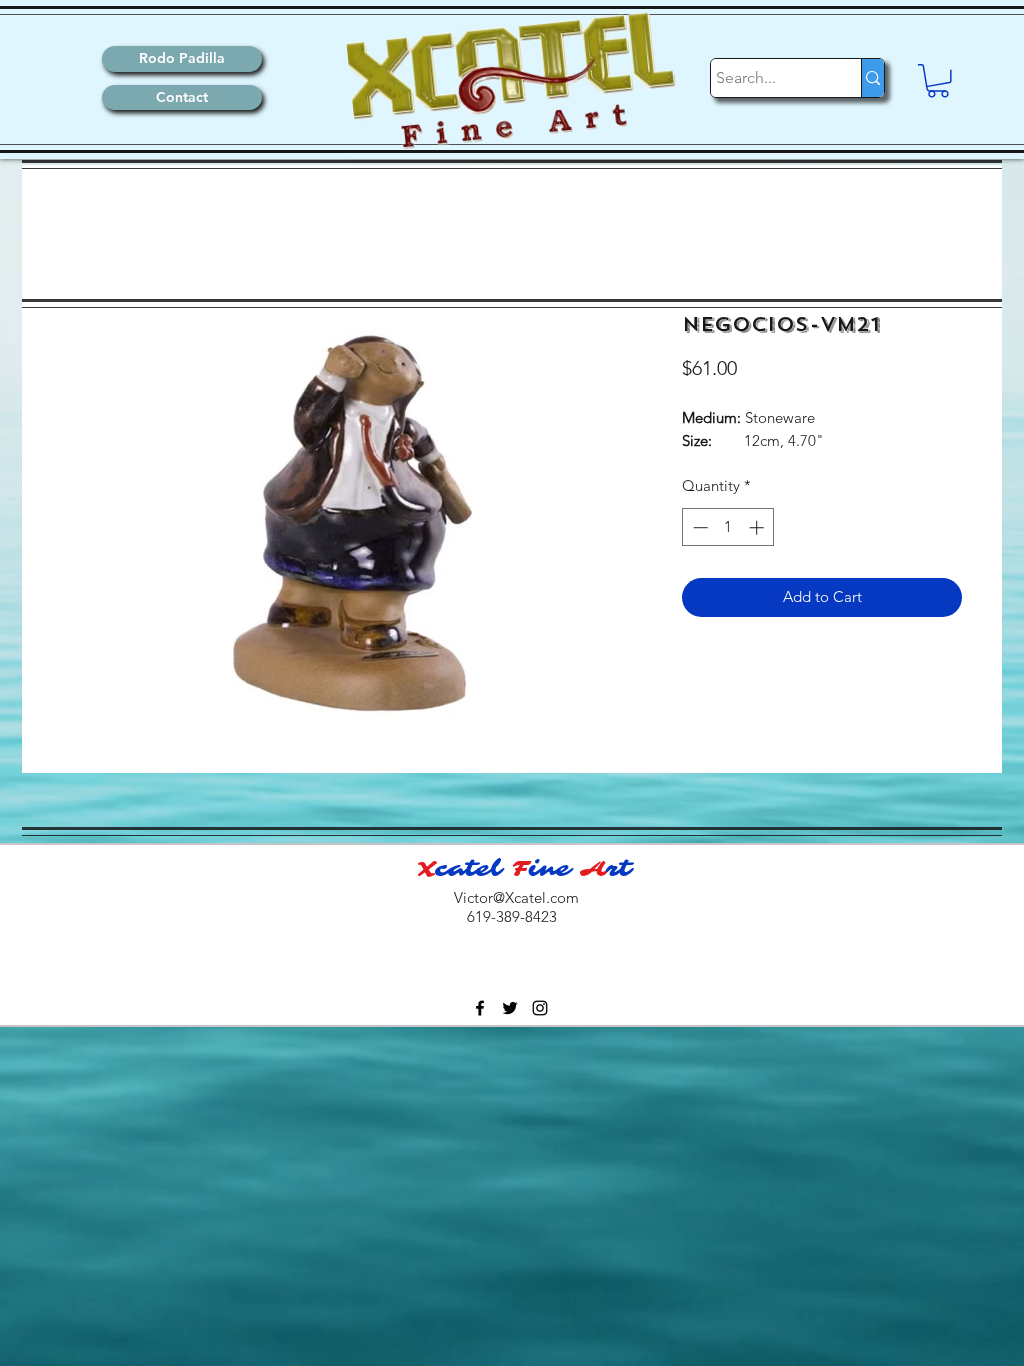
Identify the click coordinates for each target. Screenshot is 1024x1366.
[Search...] (872, 78)
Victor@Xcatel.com (516, 897)
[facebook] (480, 1008)
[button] (938, 81)
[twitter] (510, 1008)
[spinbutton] (728, 527)
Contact (182, 97)
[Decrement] (698, 527)
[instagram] (540, 1008)
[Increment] (758, 527)
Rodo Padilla (182, 58)
